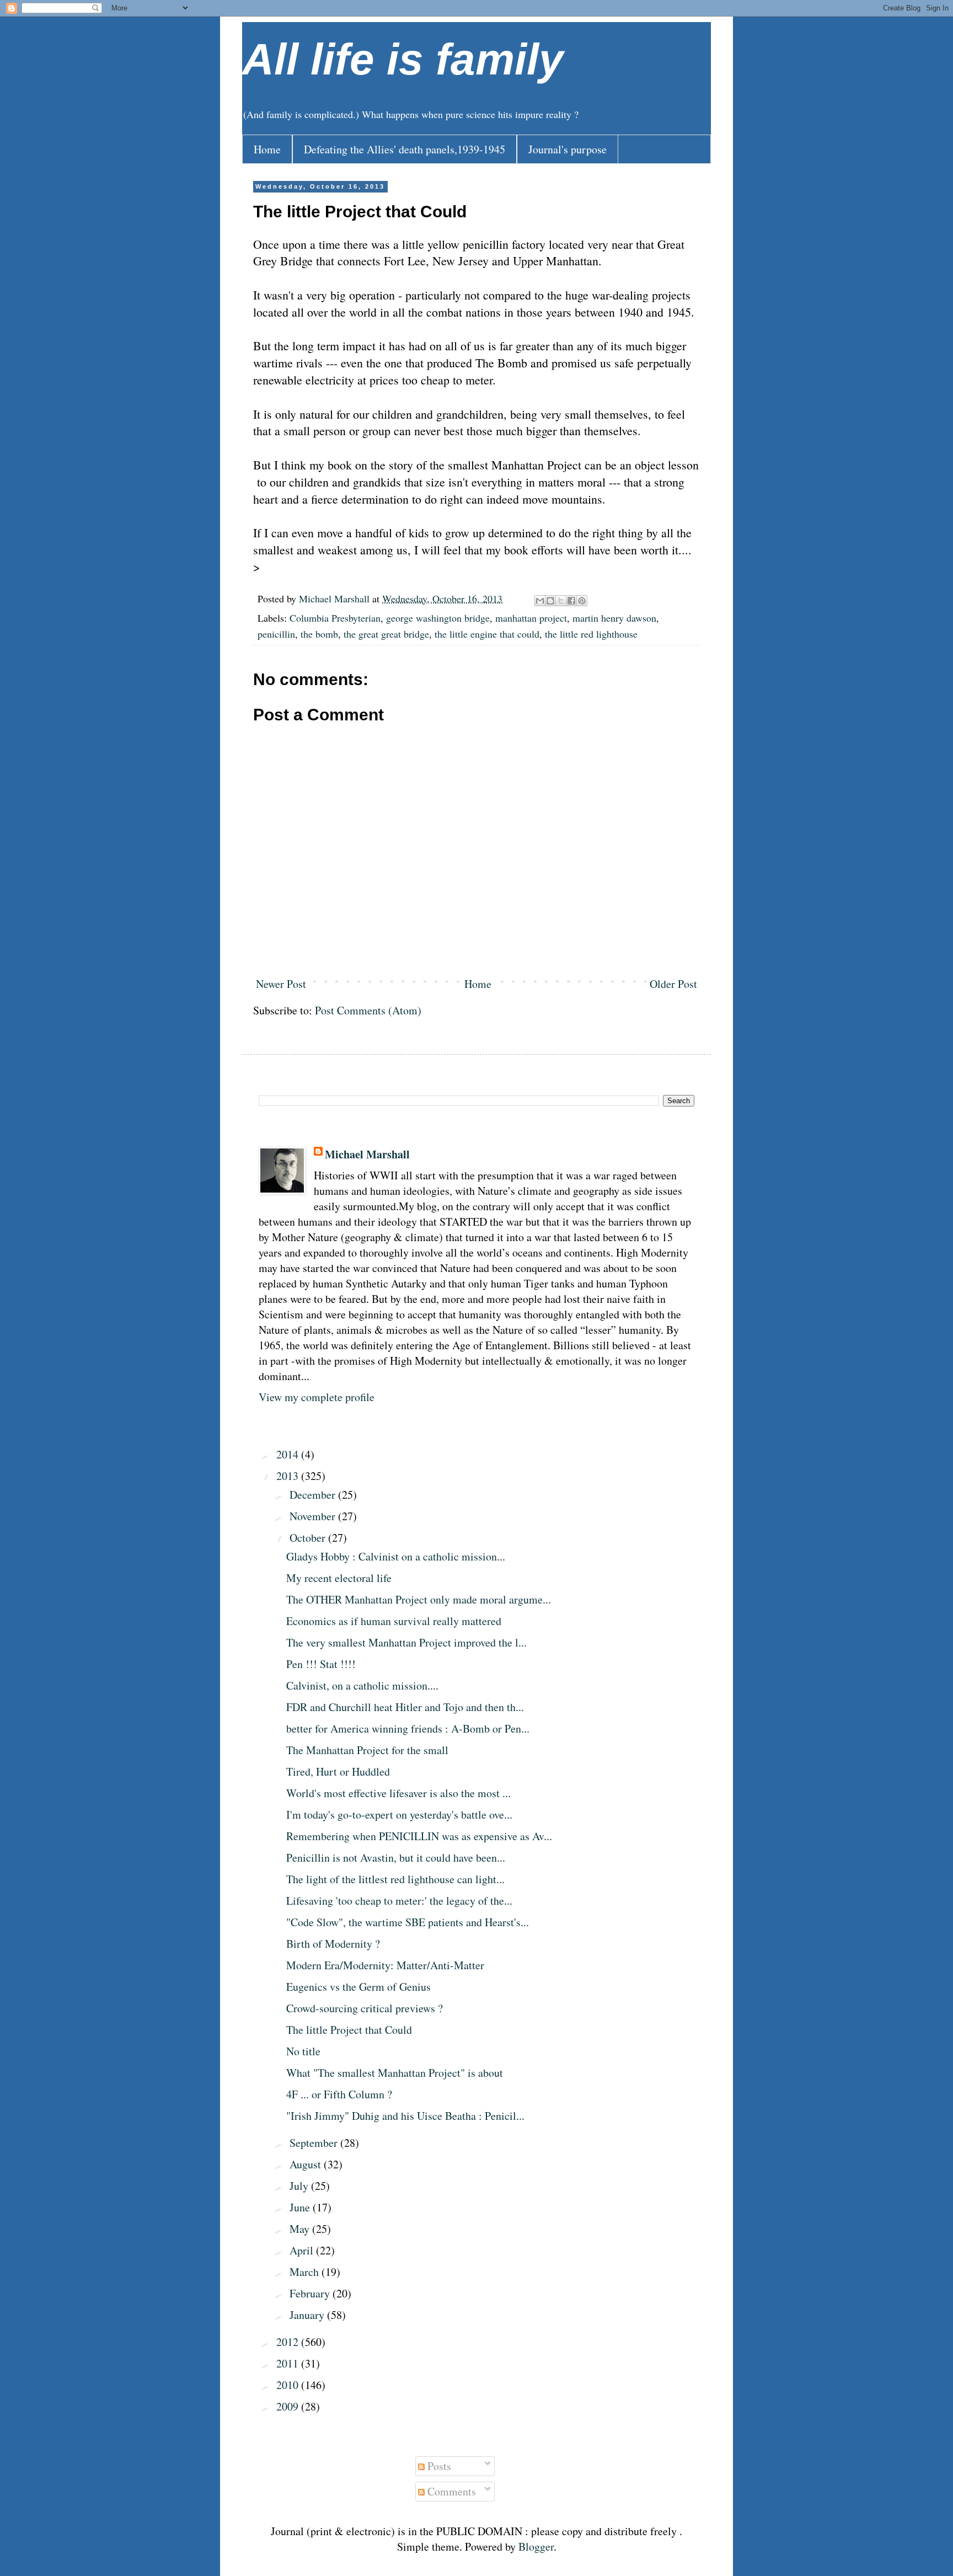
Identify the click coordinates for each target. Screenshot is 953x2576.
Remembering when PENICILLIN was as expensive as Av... (419, 1836)
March (306, 2272)
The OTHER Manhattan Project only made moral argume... (419, 1599)
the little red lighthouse (591, 634)
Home (267, 149)
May (301, 2229)
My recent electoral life (339, 1578)
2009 (289, 2406)
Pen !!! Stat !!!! (321, 1664)
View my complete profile (317, 1397)
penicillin (276, 634)
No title (303, 2051)
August (307, 2164)
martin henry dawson (614, 618)
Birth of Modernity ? (333, 1944)
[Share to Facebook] (571, 601)
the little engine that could (487, 634)
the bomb (319, 634)
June (301, 2207)
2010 (289, 2385)
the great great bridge (386, 634)
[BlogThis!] (550, 601)
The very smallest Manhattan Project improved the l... (406, 1642)
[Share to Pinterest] (582, 601)
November (314, 1516)
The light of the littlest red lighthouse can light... (395, 1879)
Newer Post (281, 984)
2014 (289, 1454)
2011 (289, 2363)
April (303, 2250)
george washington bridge (438, 618)
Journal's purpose (567, 149)
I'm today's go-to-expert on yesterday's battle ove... (399, 1815)
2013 (289, 1476)
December (314, 1495)
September (315, 2143)
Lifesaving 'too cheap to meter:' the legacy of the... (399, 1901)
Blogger (536, 2546)
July (300, 2186)
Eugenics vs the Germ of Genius (358, 1987)
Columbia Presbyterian (335, 618)
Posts (438, 2466)
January (308, 2315)
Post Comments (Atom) (368, 1010)
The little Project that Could (349, 2030)
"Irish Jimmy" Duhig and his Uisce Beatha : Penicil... (405, 2116)
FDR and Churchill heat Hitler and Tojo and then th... (405, 1707)
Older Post (673, 984)
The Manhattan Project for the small (367, 1750)
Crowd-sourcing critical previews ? (365, 2008)
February (311, 2293)
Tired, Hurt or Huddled (338, 1771)
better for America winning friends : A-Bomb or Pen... (408, 1728)
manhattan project (531, 618)
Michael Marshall (367, 1155)
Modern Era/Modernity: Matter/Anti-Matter (385, 1965)
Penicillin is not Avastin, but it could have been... (396, 1858)
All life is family (403, 59)
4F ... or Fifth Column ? (339, 2094)
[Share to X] (561, 601)
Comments (450, 2491)
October (309, 1538)
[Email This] (540, 601)
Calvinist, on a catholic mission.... (362, 1685)
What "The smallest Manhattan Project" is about (395, 2073)
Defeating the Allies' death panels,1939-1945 (405, 149)
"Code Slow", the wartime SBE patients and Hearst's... (408, 1922)
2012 (289, 2342)
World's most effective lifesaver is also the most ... (398, 1793)
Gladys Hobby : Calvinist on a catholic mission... (396, 1556)
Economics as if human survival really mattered (394, 1621)
